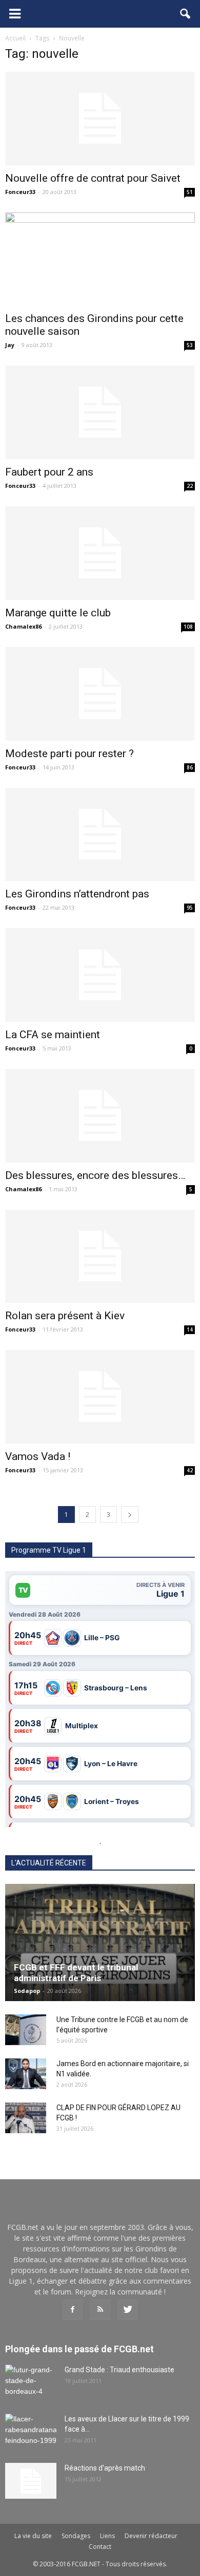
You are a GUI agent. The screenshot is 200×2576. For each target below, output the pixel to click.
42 (190, 1470)
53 (190, 345)
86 (190, 767)
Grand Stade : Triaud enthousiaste (119, 2370)
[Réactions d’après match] (31, 2481)
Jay (10, 345)
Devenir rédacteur (151, 2536)
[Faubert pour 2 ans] (100, 412)
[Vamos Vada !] (100, 1397)
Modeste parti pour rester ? (69, 754)
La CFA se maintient (53, 1035)
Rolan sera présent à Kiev (65, 1316)
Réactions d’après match (105, 2468)
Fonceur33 (20, 192)
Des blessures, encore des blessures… (95, 1175)
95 (190, 908)
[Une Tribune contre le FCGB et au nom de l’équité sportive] (26, 2030)
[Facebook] (72, 2310)
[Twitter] (128, 2310)
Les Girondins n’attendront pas (77, 894)
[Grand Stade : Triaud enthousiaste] (31, 2382)
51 (190, 192)
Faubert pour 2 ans (49, 472)
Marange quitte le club (58, 613)
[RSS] (100, 2310)
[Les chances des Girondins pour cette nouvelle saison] (100, 259)
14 (190, 1329)
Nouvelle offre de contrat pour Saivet (93, 178)
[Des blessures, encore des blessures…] (100, 1116)
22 (190, 486)
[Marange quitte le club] (100, 553)
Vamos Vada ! (38, 1456)
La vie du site (33, 2536)
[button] (186, 14)
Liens (107, 2536)
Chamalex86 (23, 626)
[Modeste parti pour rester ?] (100, 694)
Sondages (76, 2536)
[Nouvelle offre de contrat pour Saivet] (100, 119)
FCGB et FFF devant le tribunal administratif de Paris (76, 1973)
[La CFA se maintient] (100, 975)
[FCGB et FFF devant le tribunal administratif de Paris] (100, 1942)
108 (188, 627)
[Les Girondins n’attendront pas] (100, 835)
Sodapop (27, 1991)
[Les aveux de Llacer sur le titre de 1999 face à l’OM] (31, 2432)
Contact (100, 2547)
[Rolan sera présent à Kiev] (100, 1257)
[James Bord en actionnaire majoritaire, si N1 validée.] (26, 2074)
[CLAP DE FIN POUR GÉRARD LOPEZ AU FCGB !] (26, 2118)
